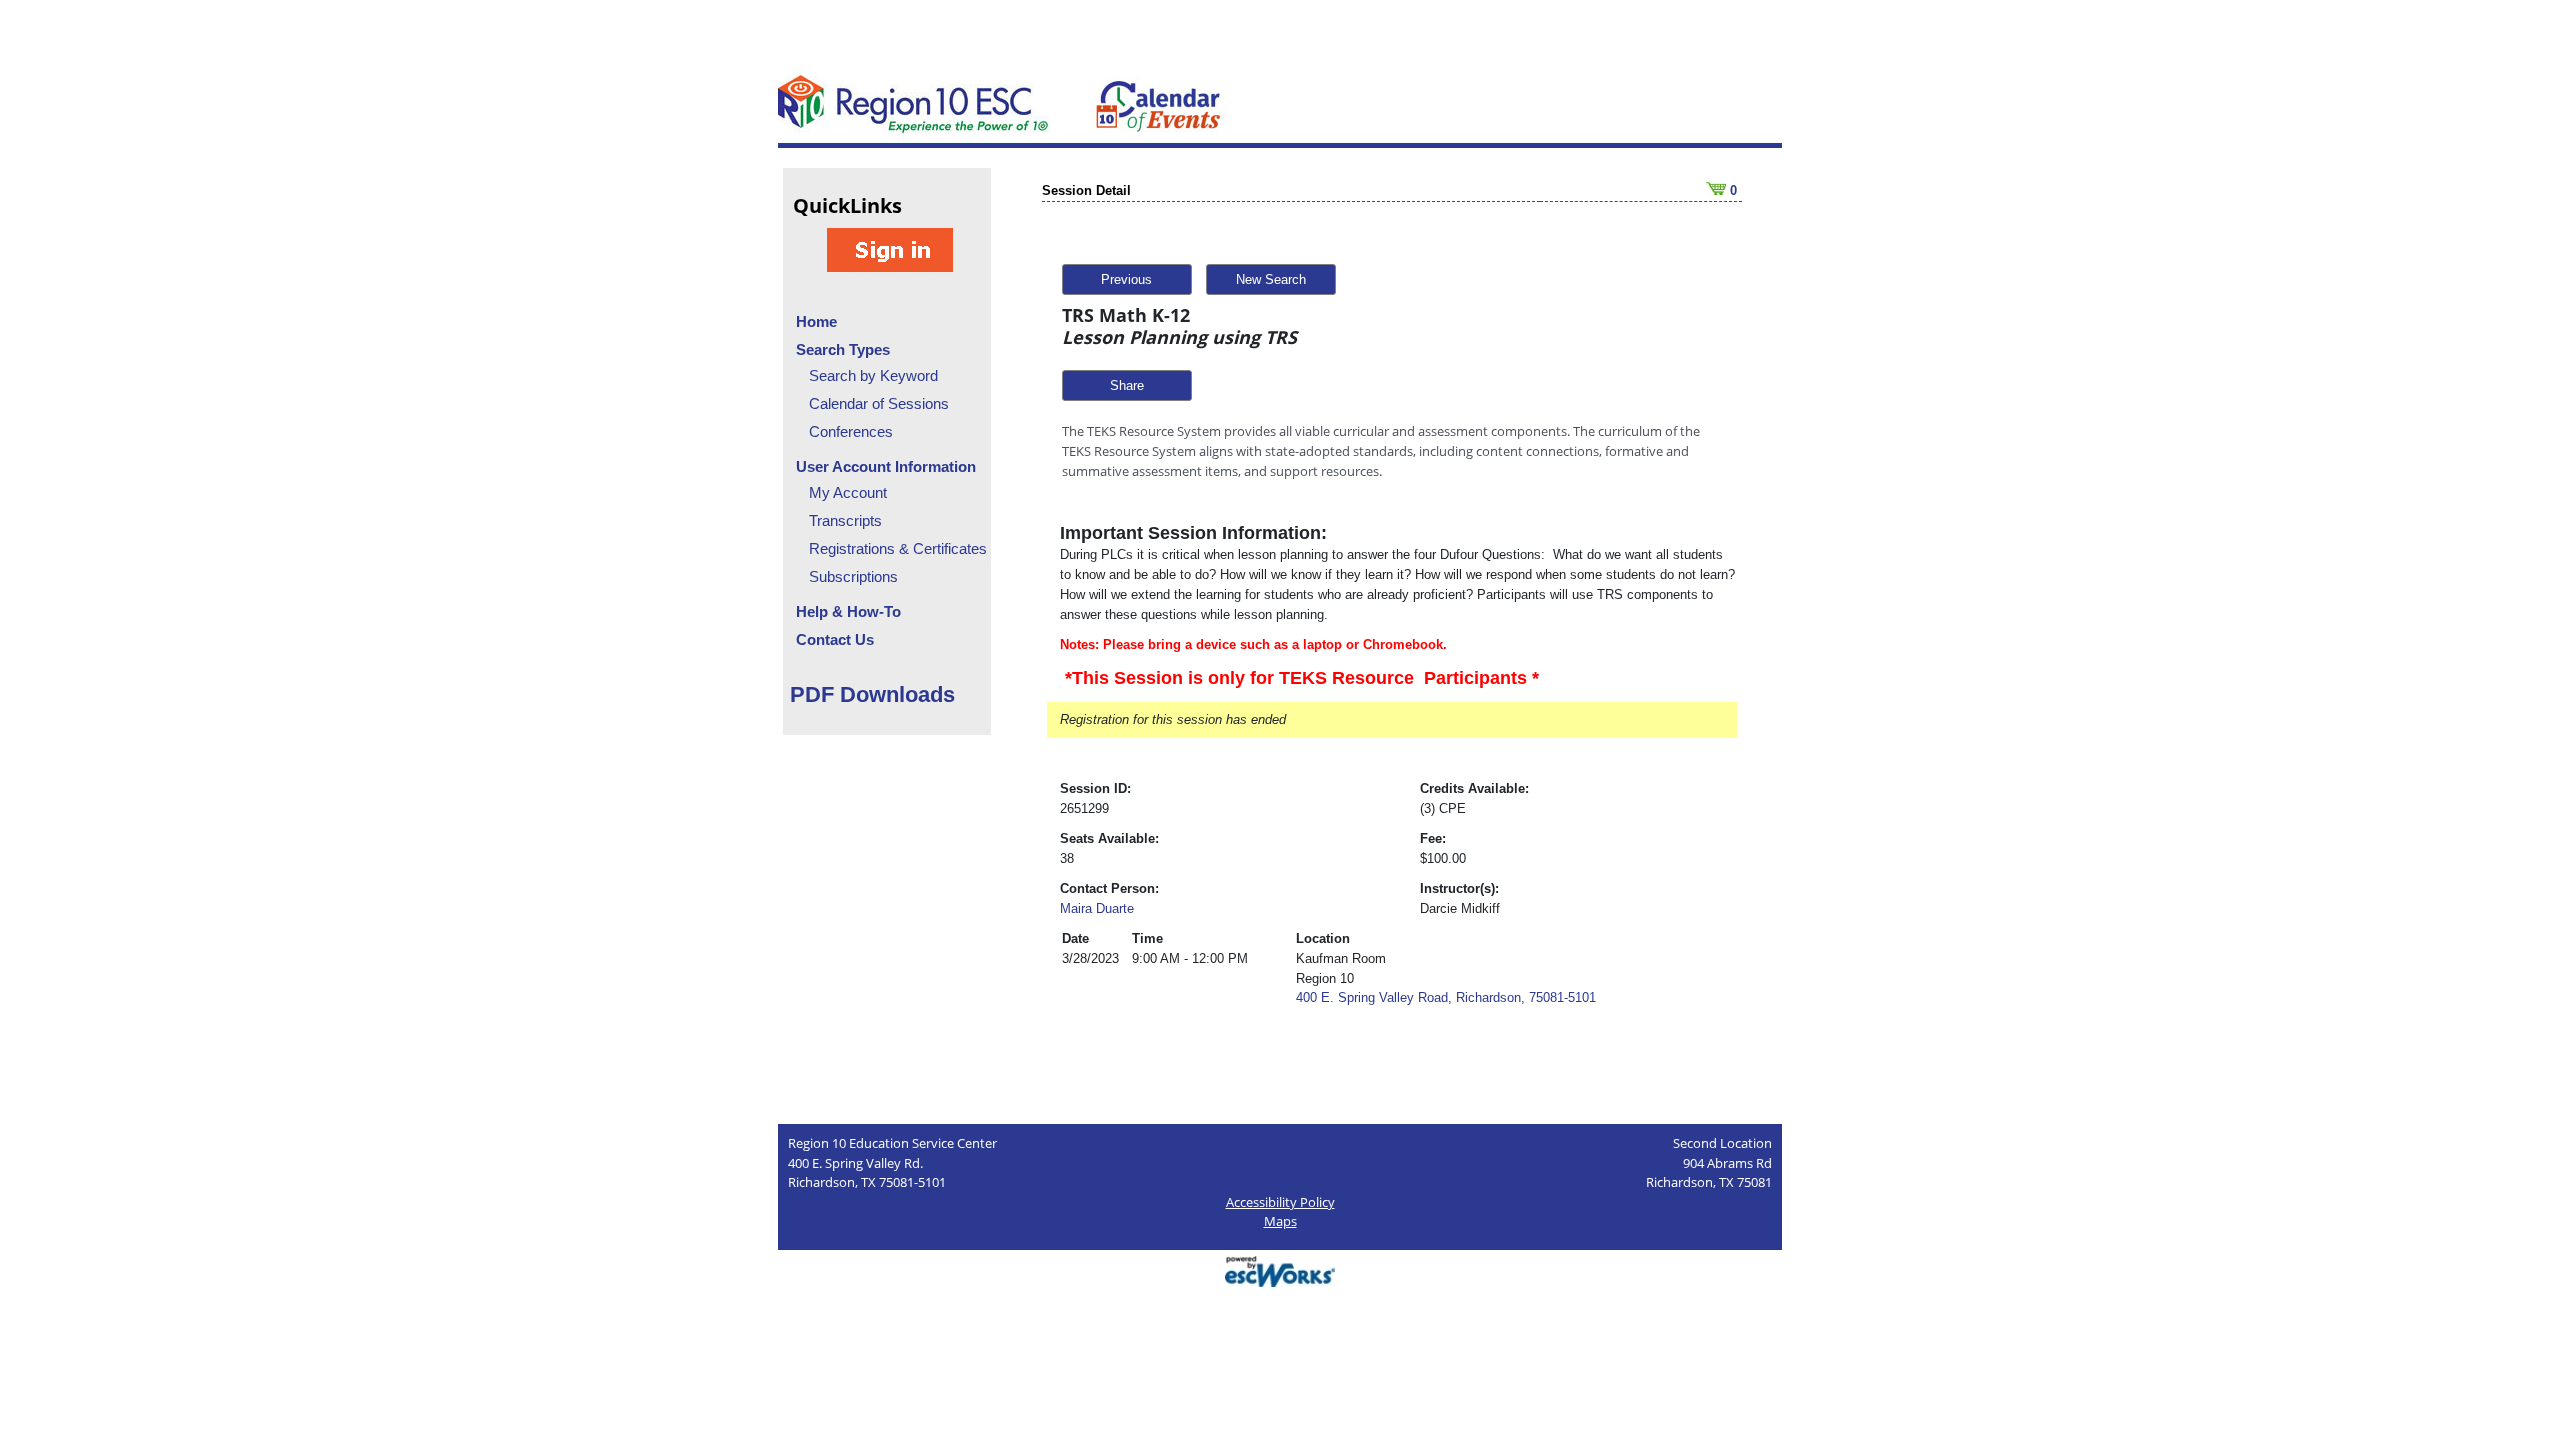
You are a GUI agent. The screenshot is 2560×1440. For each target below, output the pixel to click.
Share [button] (1127, 385)
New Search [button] (1271, 279)
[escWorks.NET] (1280, 1269)
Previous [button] (1126, 279)
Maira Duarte (1097, 908)
